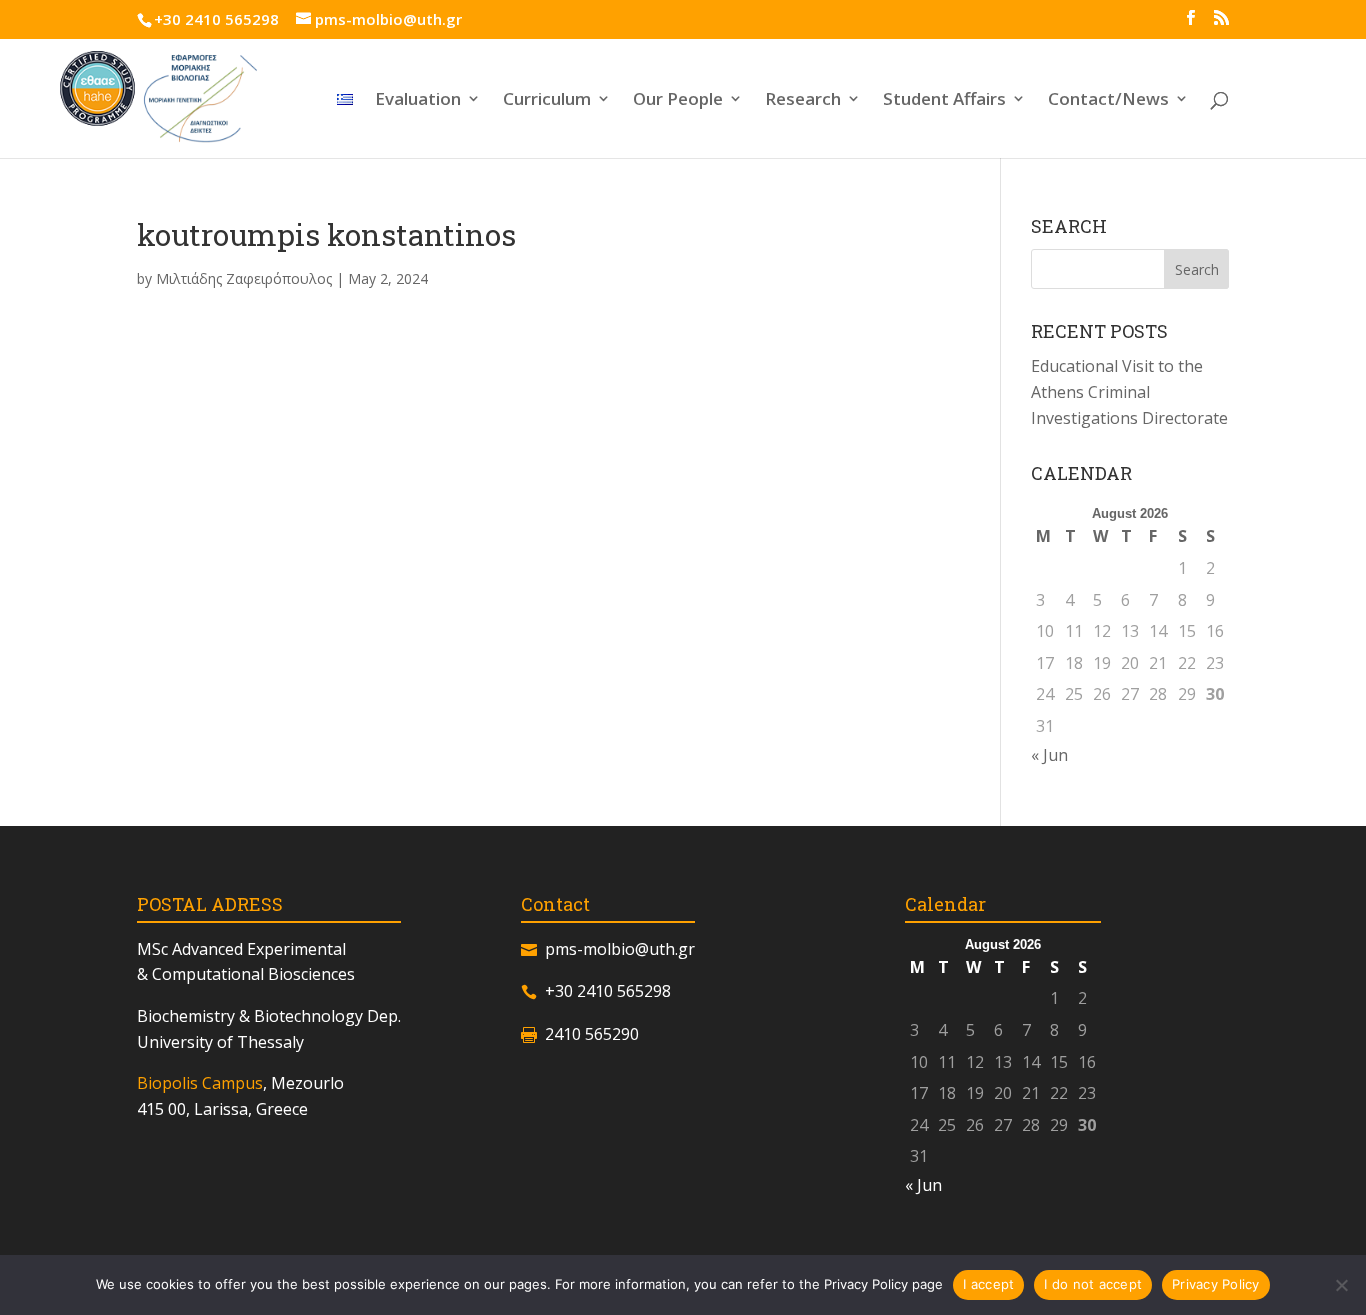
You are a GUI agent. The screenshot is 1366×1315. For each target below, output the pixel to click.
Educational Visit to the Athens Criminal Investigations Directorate (1129, 391)
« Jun (1049, 755)
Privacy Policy (1216, 1284)
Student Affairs (944, 101)
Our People (678, 101)
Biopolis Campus (200, 1083)
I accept (988, 1284)
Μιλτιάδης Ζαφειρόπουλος (244, 278)
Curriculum (547, 101)
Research (803, 101)
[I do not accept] (1341, 1285)
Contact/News (1108, 101)
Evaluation (418, 101)
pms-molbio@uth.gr (620, 949)
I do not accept (1093, 1284)
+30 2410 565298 (216, 19)
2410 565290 (592, 1034)
